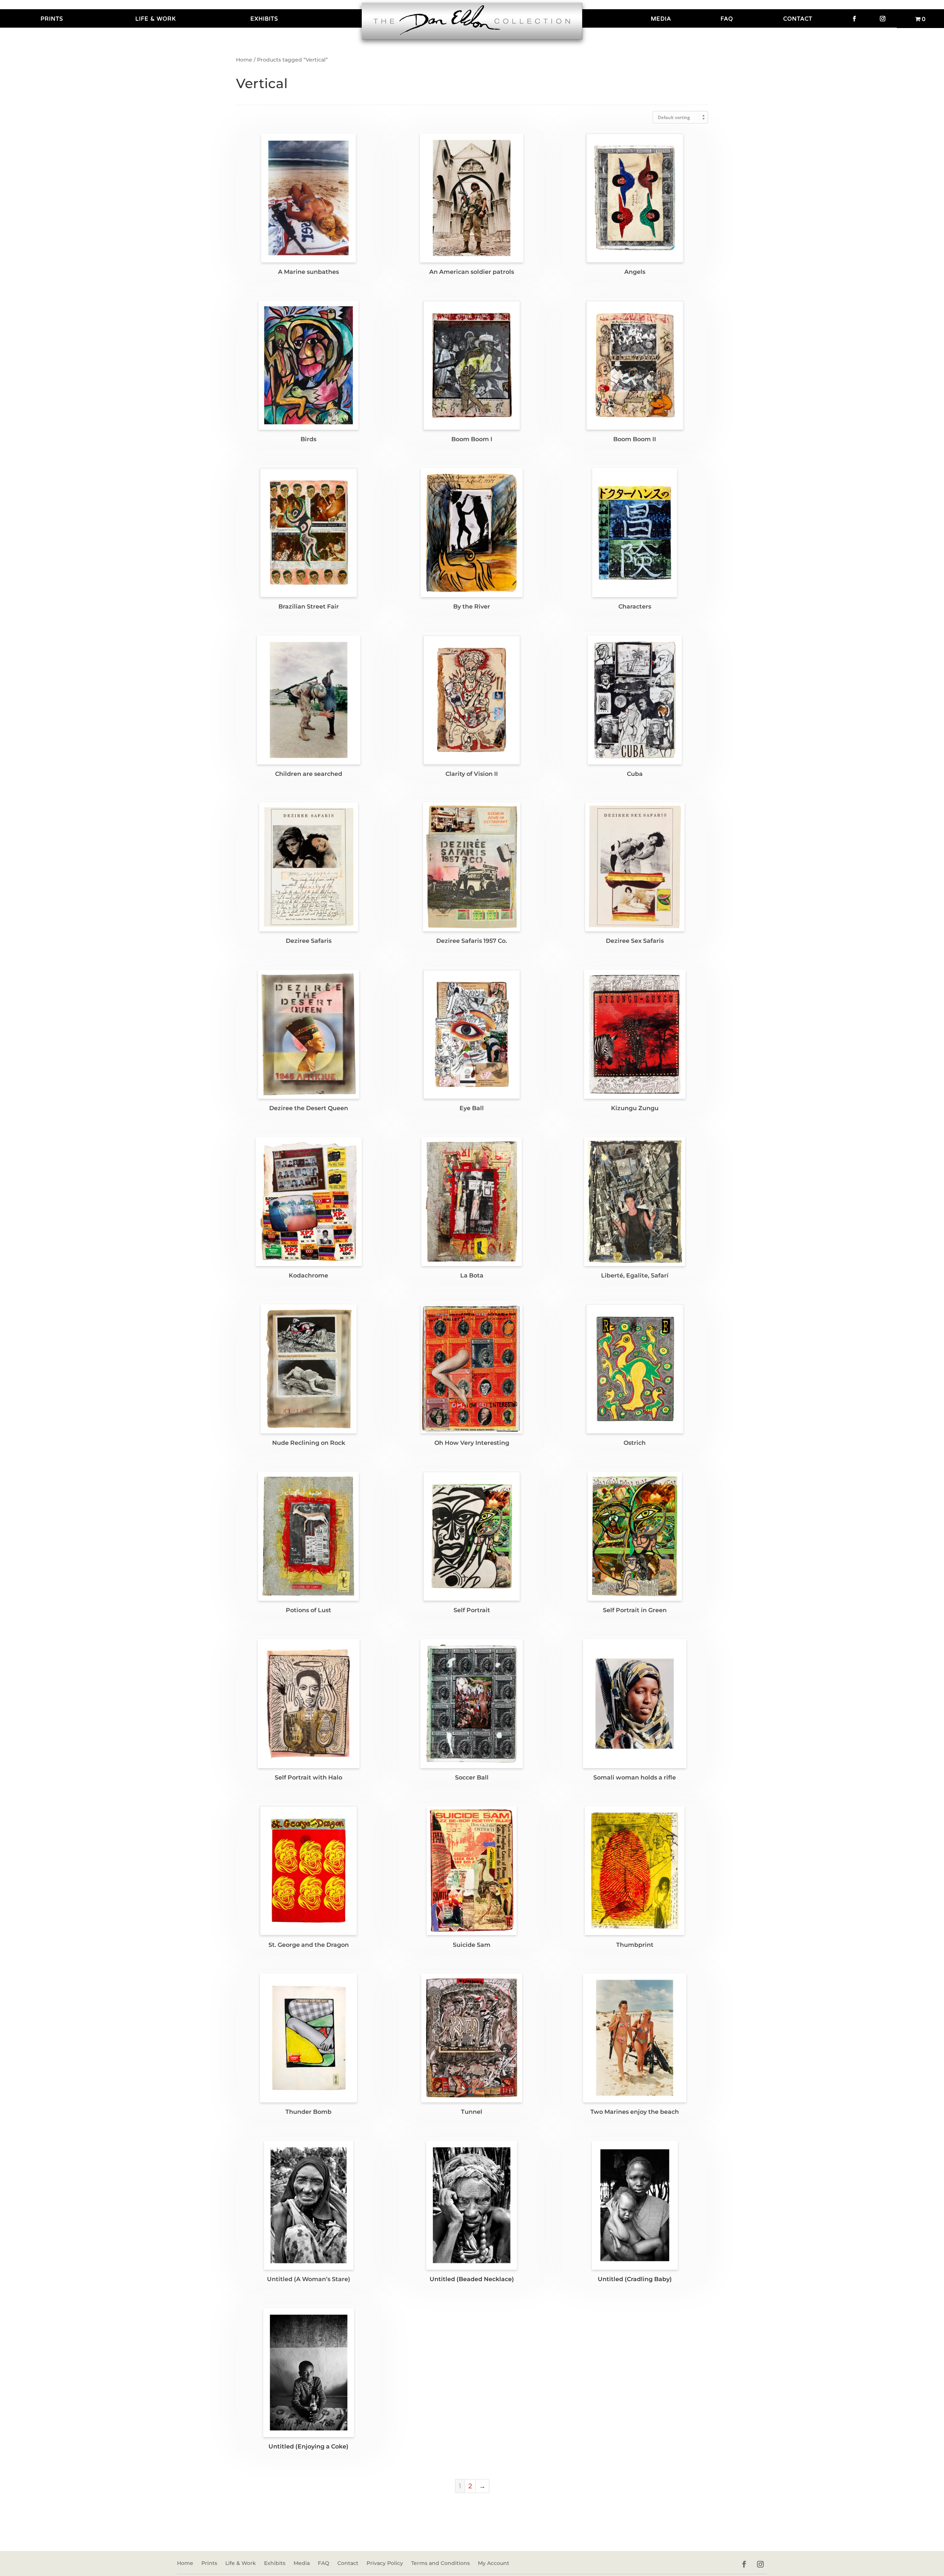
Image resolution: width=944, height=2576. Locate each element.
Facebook (854, 18)
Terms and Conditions (440, 2563)
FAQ (727, 19)
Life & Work (156, 19)
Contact (798, 19)
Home (244, 60)
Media (661, 19)
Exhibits (264, 19)
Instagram (883, 18)
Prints (52, 19)
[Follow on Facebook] (744, 2564)
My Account (494, 2563)
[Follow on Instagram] (760, 2564)
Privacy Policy (385, 2563)
